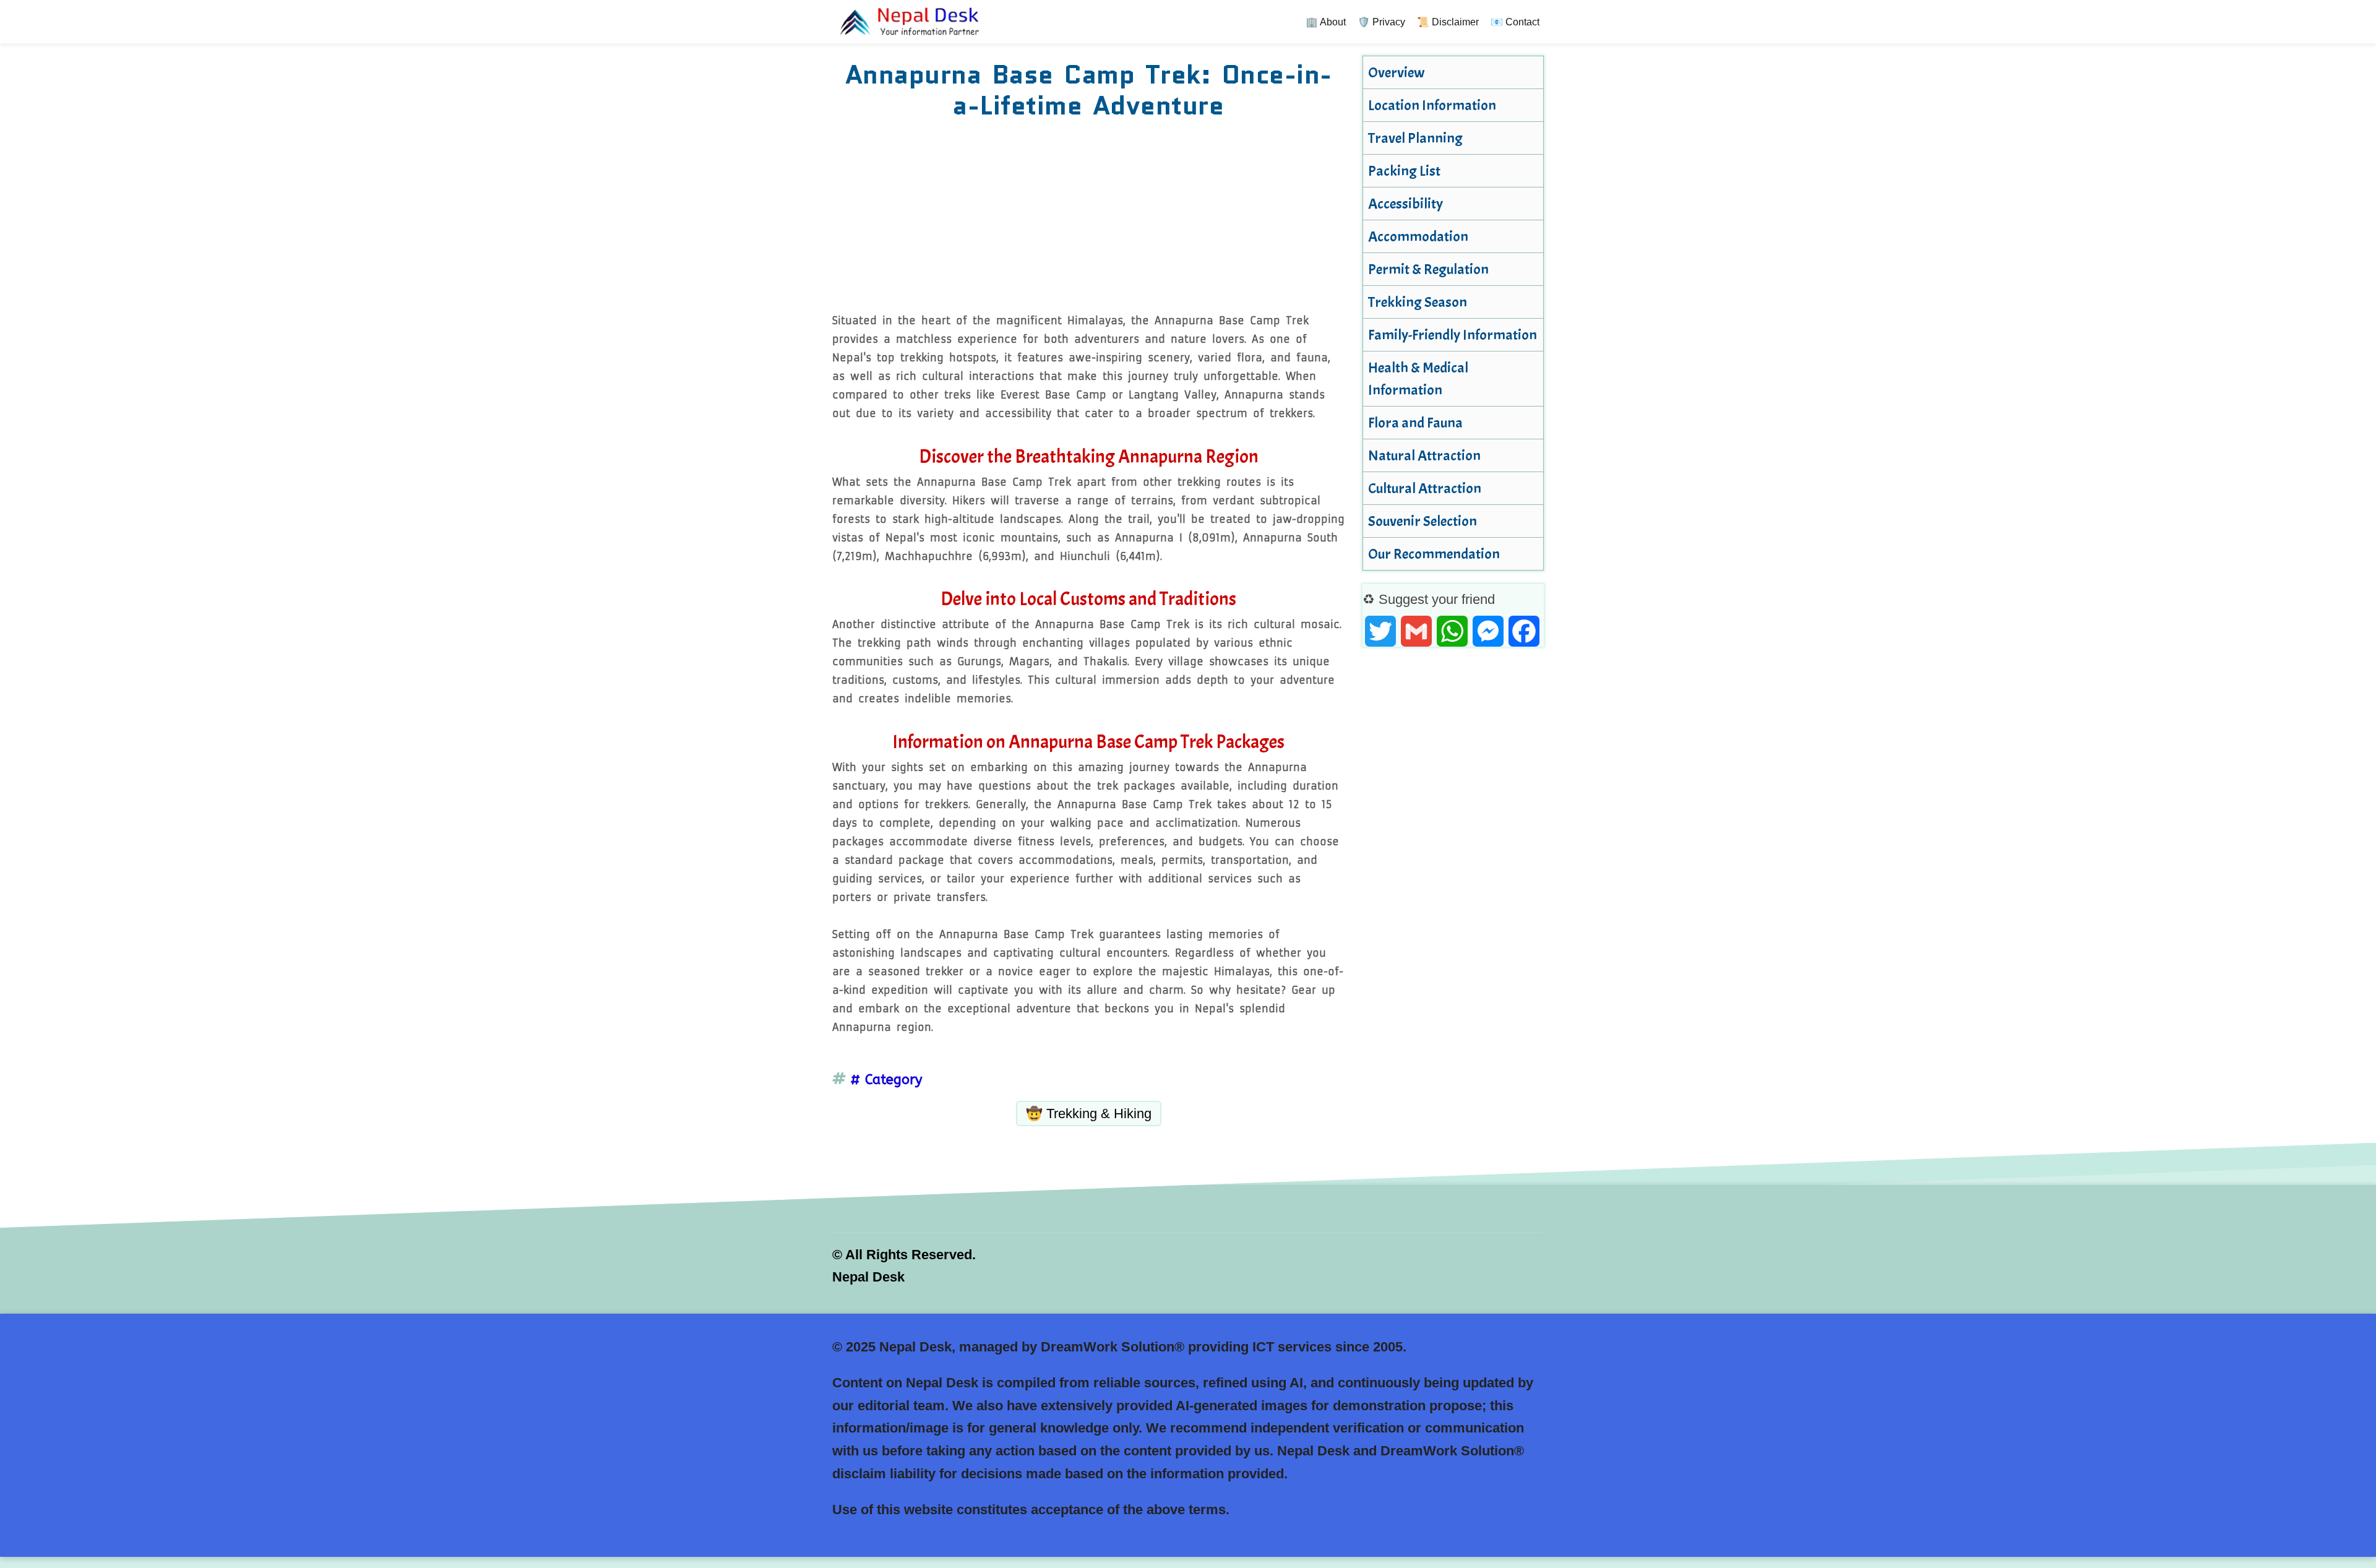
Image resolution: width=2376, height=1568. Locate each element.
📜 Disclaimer (1448, 22)
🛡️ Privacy (1381, 22)
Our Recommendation (1434, 554)
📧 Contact (1515, 22)
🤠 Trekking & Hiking (1089, 1114)
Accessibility (1405, 204)
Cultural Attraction (1425, 488)
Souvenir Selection (1423, 521)
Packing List (1404, 171)
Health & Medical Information (1418, 379)
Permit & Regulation (1428, 269)
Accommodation (1418, 236)
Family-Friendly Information (1453, 335)
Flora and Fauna (1415, 423)
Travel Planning (1415, 138)
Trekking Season (1418, 302)
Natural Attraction (1424, 455)
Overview (1397, 72)
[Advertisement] (1088, 218)
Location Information (1432, 105)
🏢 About (1326, 22)
